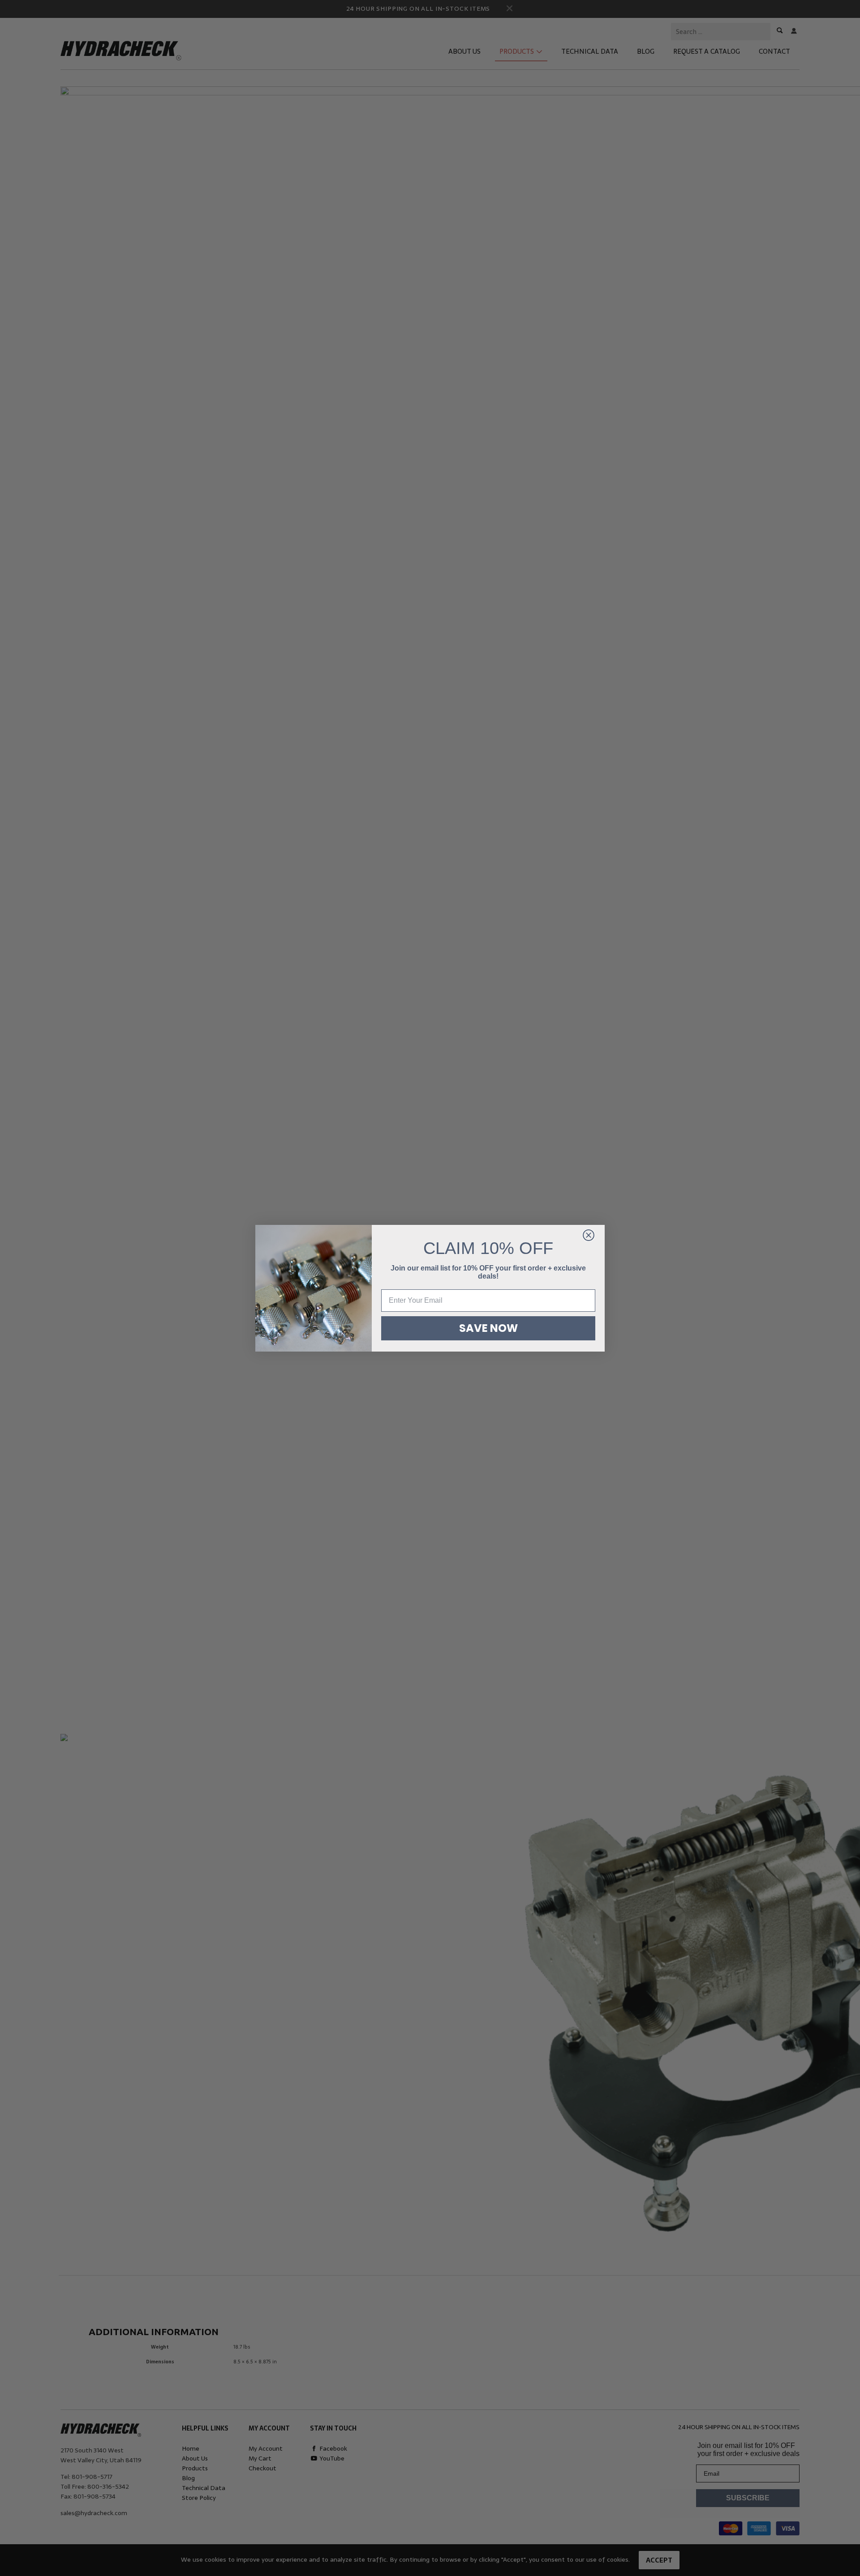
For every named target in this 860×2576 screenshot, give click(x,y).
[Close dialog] (589, 1235)
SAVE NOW (488, 1328)
